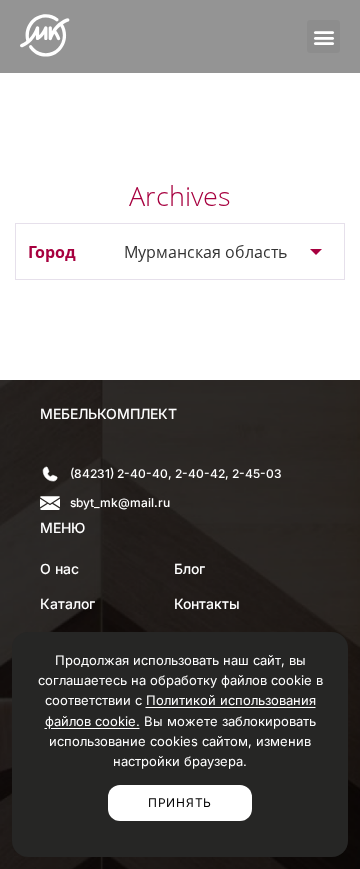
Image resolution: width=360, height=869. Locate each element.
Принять (180, 802)
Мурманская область (205, 252)
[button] (323, 36)
